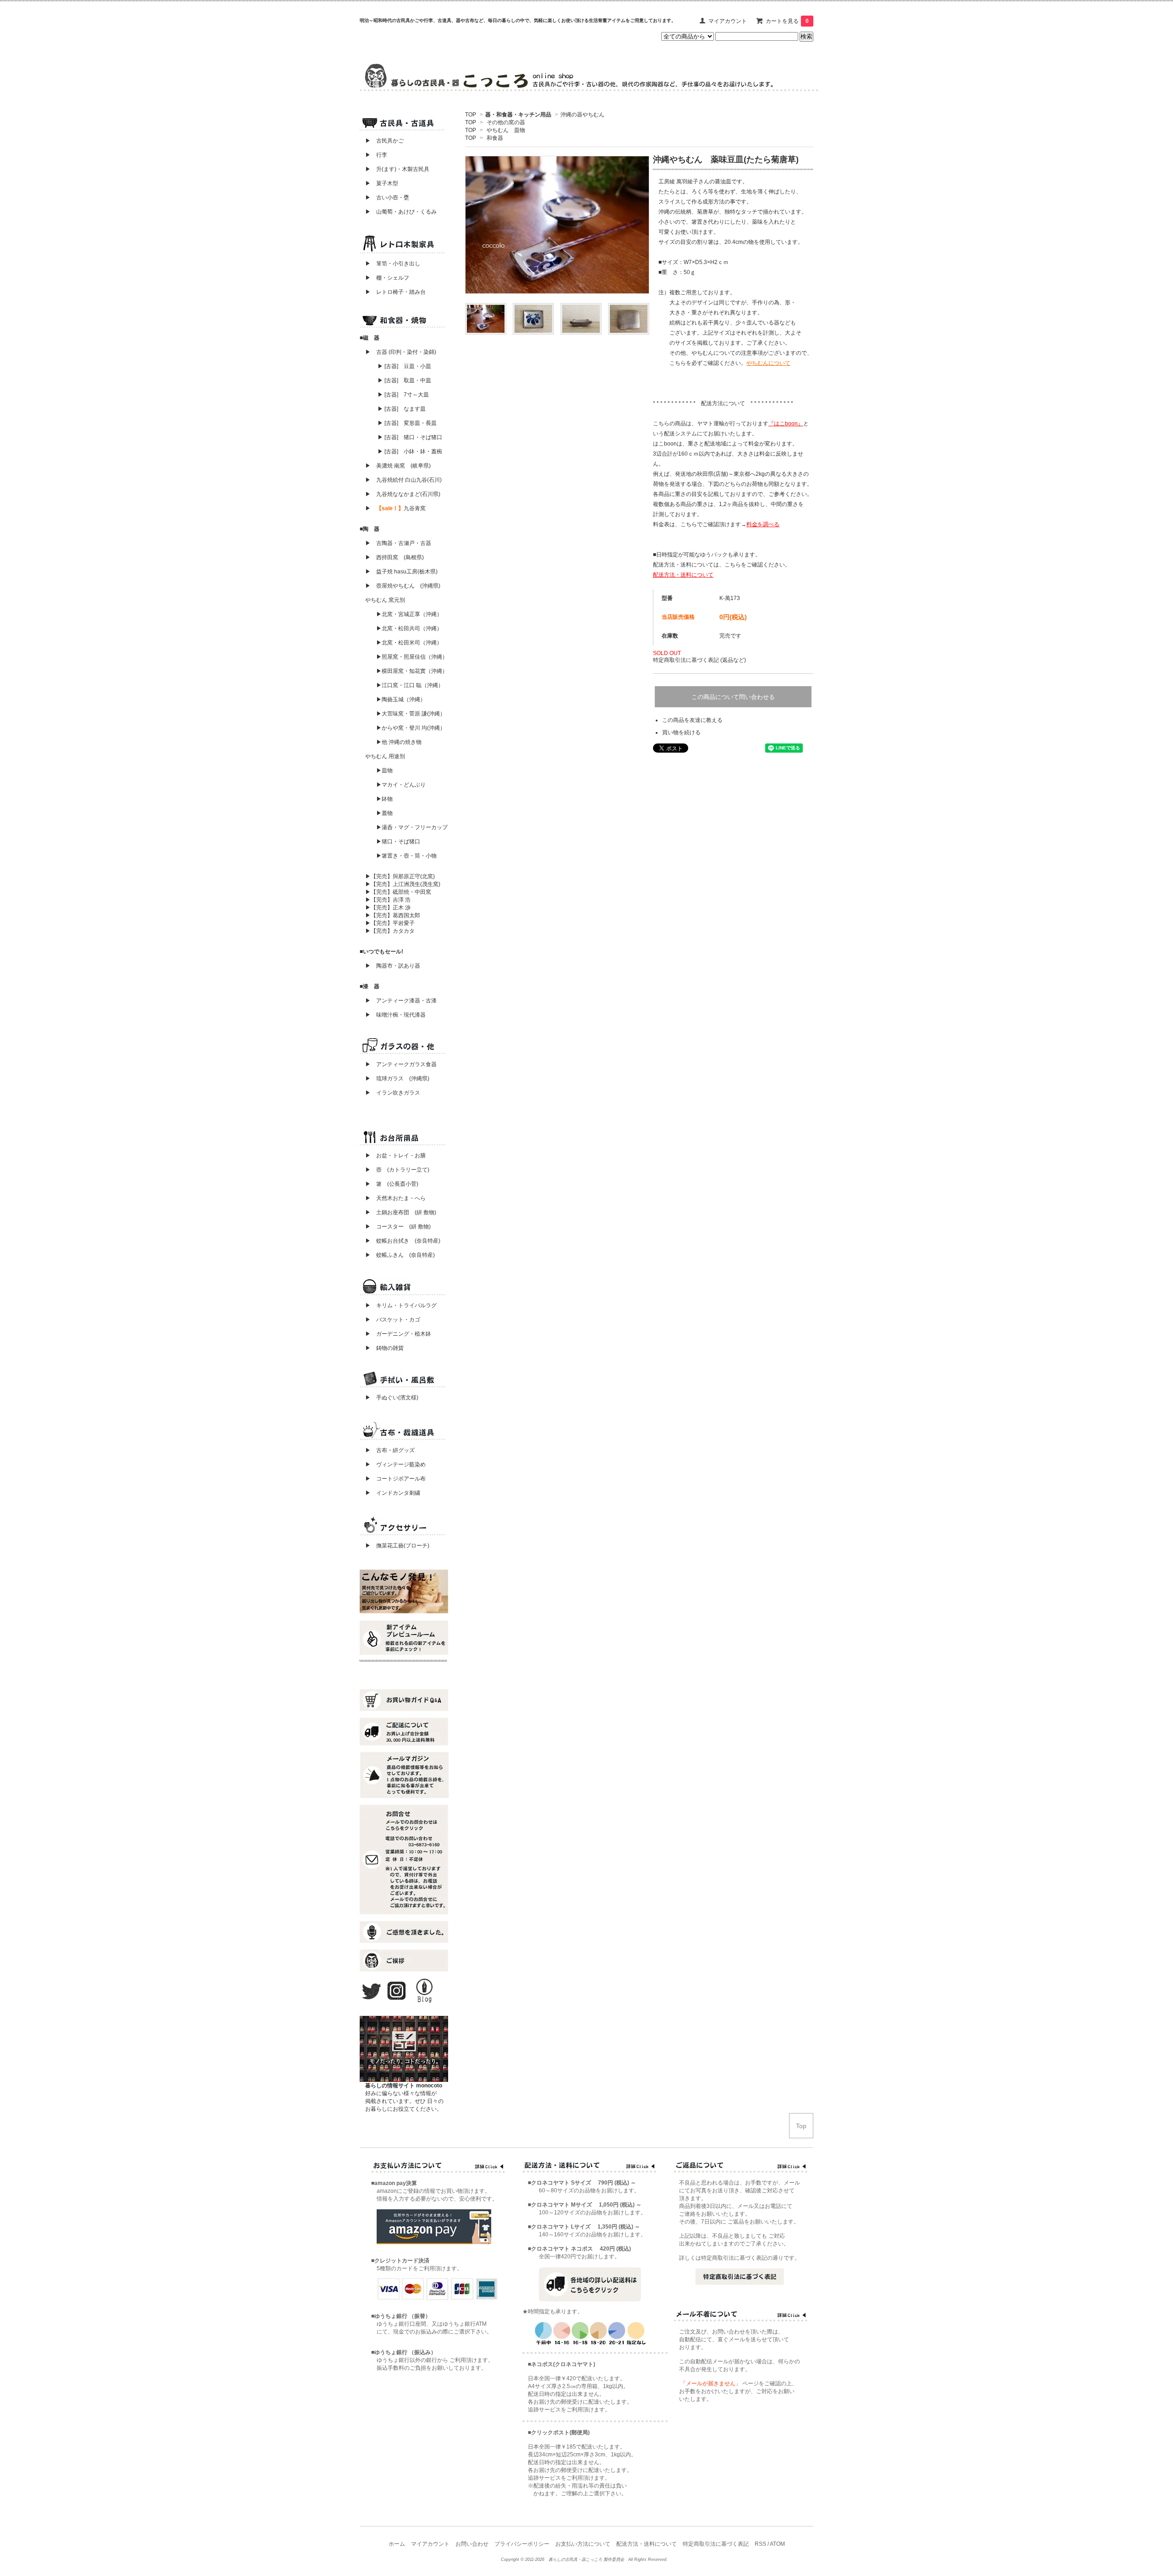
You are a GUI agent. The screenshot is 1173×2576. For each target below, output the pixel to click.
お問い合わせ (472, 2544)
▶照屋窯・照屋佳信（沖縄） (412, 657)
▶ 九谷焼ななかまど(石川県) (403, 494)
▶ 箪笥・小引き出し (393, 264)
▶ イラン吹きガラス (393, 1093)
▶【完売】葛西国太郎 (393, 915)
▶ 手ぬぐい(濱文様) (392, 1398)
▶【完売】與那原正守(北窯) (400, 876)
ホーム (397, 2544)
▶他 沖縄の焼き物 (399, 742)
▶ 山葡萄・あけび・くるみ (398, 212)
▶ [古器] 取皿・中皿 (404, 380)
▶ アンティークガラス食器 (401, 1064)
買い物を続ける (681, 732)
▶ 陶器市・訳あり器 (393, 966)
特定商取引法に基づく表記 (716, 2544)
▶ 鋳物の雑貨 (384, 1348)
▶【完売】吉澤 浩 (391, 900)
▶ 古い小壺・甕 (387, 198)
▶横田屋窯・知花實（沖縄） (412, 671)
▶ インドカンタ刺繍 (390, 1493)
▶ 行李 (373, 155)
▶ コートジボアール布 (393, 1479)
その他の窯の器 (506, 122)
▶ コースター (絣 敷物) (398, 1227)
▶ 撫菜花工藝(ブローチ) (395, 1546)
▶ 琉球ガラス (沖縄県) (397, 1079)
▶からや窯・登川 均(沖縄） (411, 728)
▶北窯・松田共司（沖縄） (409, 628)
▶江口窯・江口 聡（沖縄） (410, 685)
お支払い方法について (583, 2544)
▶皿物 (384, 771)
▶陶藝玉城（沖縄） (401, 699)
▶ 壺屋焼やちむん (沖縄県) (403, 586)
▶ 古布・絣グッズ (387, 1450)
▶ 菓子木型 (379, 183)
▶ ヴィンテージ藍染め (393, 1464)
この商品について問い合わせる (733, 697)
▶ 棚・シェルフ (387, 278)
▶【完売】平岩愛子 (390, 923)
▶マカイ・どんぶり (401, 785)
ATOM (777, 2544)
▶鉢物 (384, 799)
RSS (760, 2544)
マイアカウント (728, 21)
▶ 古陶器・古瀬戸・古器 (398, 543)
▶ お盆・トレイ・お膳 (395, 1156)
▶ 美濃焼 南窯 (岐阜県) (398, 466)
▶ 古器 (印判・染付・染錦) (401, 352)
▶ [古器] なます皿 (402, 409)
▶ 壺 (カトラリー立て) (397, 1170)
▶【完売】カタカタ (390, 931)
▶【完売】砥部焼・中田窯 (398, 892)
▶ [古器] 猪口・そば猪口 (410, 437)
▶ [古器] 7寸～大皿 (403, 395)
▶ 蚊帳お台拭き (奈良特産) (403, 1241)
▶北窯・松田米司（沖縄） (409, 643)
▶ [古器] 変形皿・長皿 (407, 423)
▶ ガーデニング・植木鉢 (395, 1334)
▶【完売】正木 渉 (388, 908)
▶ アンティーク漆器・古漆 (401, 1001)
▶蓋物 (384, 813)
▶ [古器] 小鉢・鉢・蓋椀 (410, 451)
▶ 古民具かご (382, 141)
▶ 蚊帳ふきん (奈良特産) (400, 1255)
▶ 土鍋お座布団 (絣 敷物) (401, 1212)
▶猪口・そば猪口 (398, 842)
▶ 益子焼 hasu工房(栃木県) (401, 572)
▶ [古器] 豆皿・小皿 (404, 366)
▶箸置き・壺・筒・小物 (406, 856)
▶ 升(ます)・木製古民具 (395, 169)
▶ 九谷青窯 (395, 508)
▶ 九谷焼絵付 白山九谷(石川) (401, 480)
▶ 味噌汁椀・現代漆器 (395, 1015)
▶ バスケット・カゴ (393, 1320)
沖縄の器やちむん (582, 115)
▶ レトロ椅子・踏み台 (395, 292)
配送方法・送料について (647, 2544)
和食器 (495, 138)
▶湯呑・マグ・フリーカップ (412, 827)
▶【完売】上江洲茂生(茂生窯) (403, 884)
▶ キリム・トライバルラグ (401, 1305)
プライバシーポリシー (522, 2544)
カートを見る (787, 21)
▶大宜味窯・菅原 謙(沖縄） (411, 714)
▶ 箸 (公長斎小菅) (392, 1184)
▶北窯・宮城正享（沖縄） (409, 614)
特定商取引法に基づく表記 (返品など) (699, 660)
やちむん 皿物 (506, 130)
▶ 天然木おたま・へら (395, 1198)
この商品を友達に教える (692, 720)
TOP (471, 115)
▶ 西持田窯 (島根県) (395, 557)
